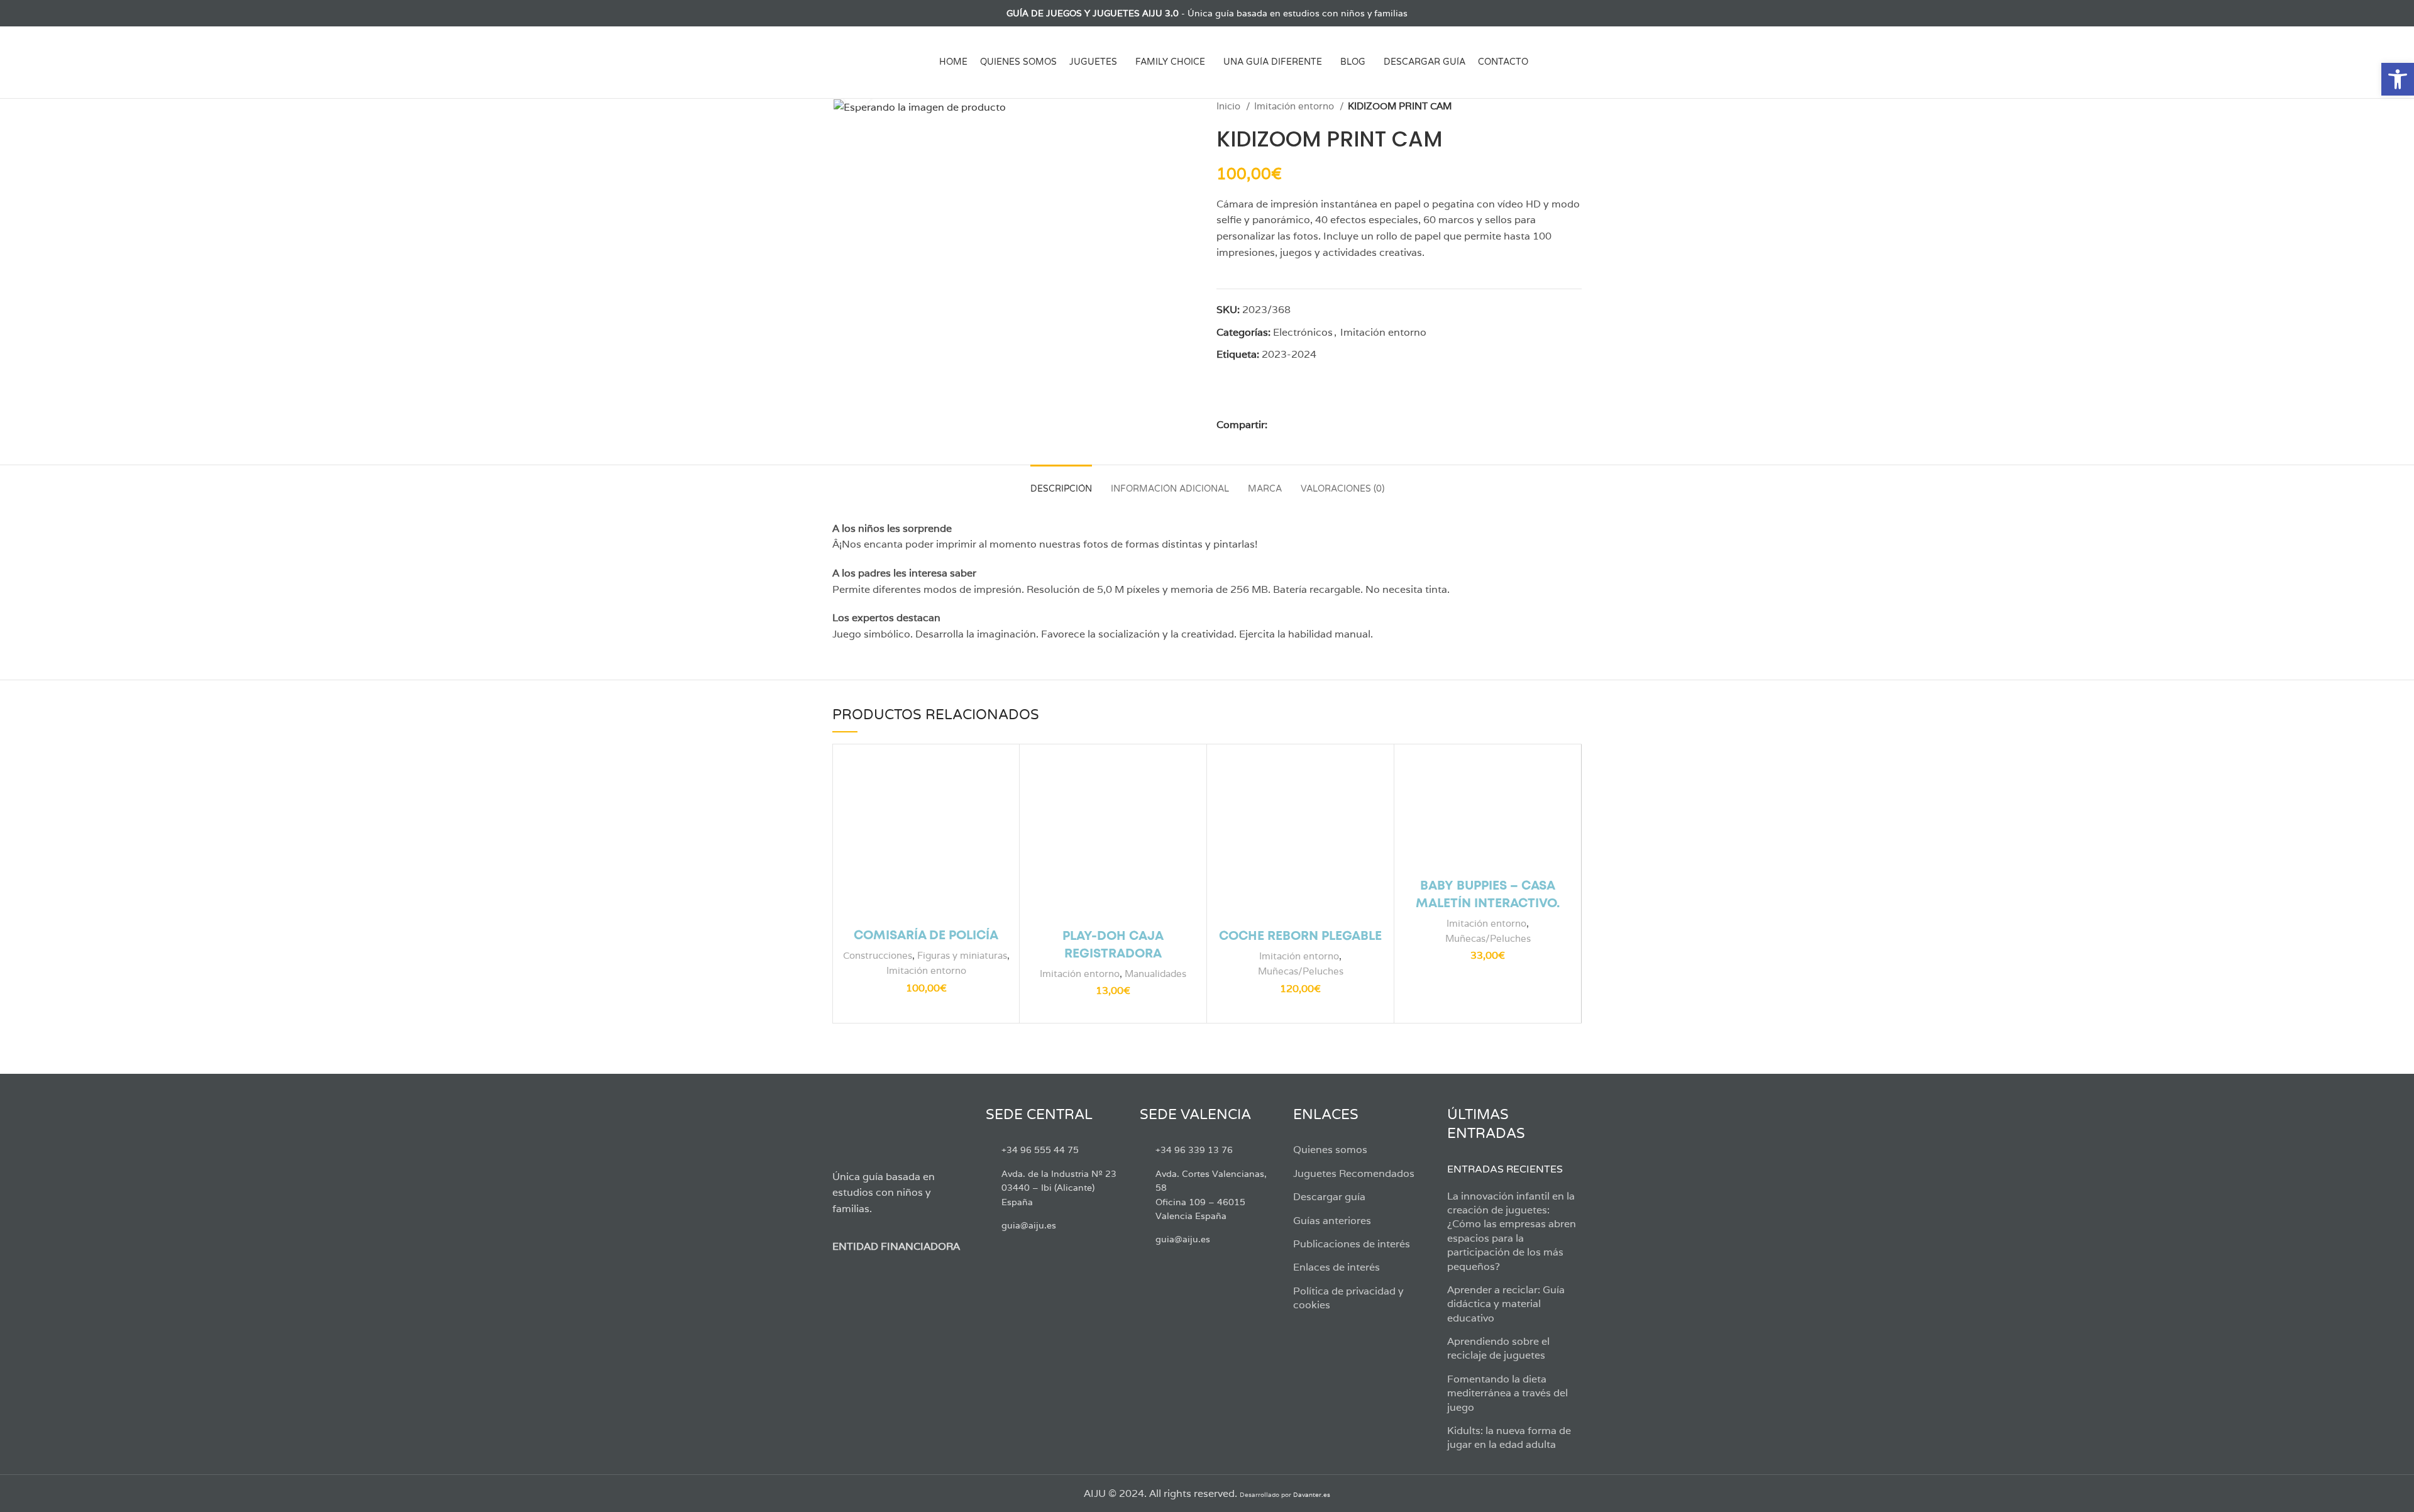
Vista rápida (1000, 774)
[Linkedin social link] (1321, 425)
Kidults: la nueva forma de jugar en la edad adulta (1509, 1438)
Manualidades (1155, 974)
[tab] (1061, 483)
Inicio (1230, 106)
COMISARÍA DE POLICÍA (926, 936)
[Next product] (1575, 106)
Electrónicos (1303, 332)
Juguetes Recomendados (1354, 1173)
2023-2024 (1289, 354)
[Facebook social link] (840, 13)
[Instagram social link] (868, 13)
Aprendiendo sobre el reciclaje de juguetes (1498, 1348)
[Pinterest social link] (1307, 425)
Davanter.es (1312, 1495)
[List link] (1053, 1150)
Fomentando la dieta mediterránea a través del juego (1507, 1393)
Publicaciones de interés (1352, 1244)
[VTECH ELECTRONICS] (1264, 398)
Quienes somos (1330, 1150)
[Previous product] (1550, 106)
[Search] (1577, 62)
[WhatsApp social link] (1336, 425)
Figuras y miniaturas (962, 955)
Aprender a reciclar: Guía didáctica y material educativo (1506, 1304)
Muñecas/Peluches (1301, 971)
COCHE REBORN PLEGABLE (1300, 936)
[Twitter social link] (854, 13)
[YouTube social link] (883, 13)
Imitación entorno (1295, 106)
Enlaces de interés (1337, 1267)
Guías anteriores (1332, 1221)
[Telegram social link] (1350, 425)
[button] (2398, 79)
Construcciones (878, 955)
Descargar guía (1329, 1197)
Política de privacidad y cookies (1348, 1298)
